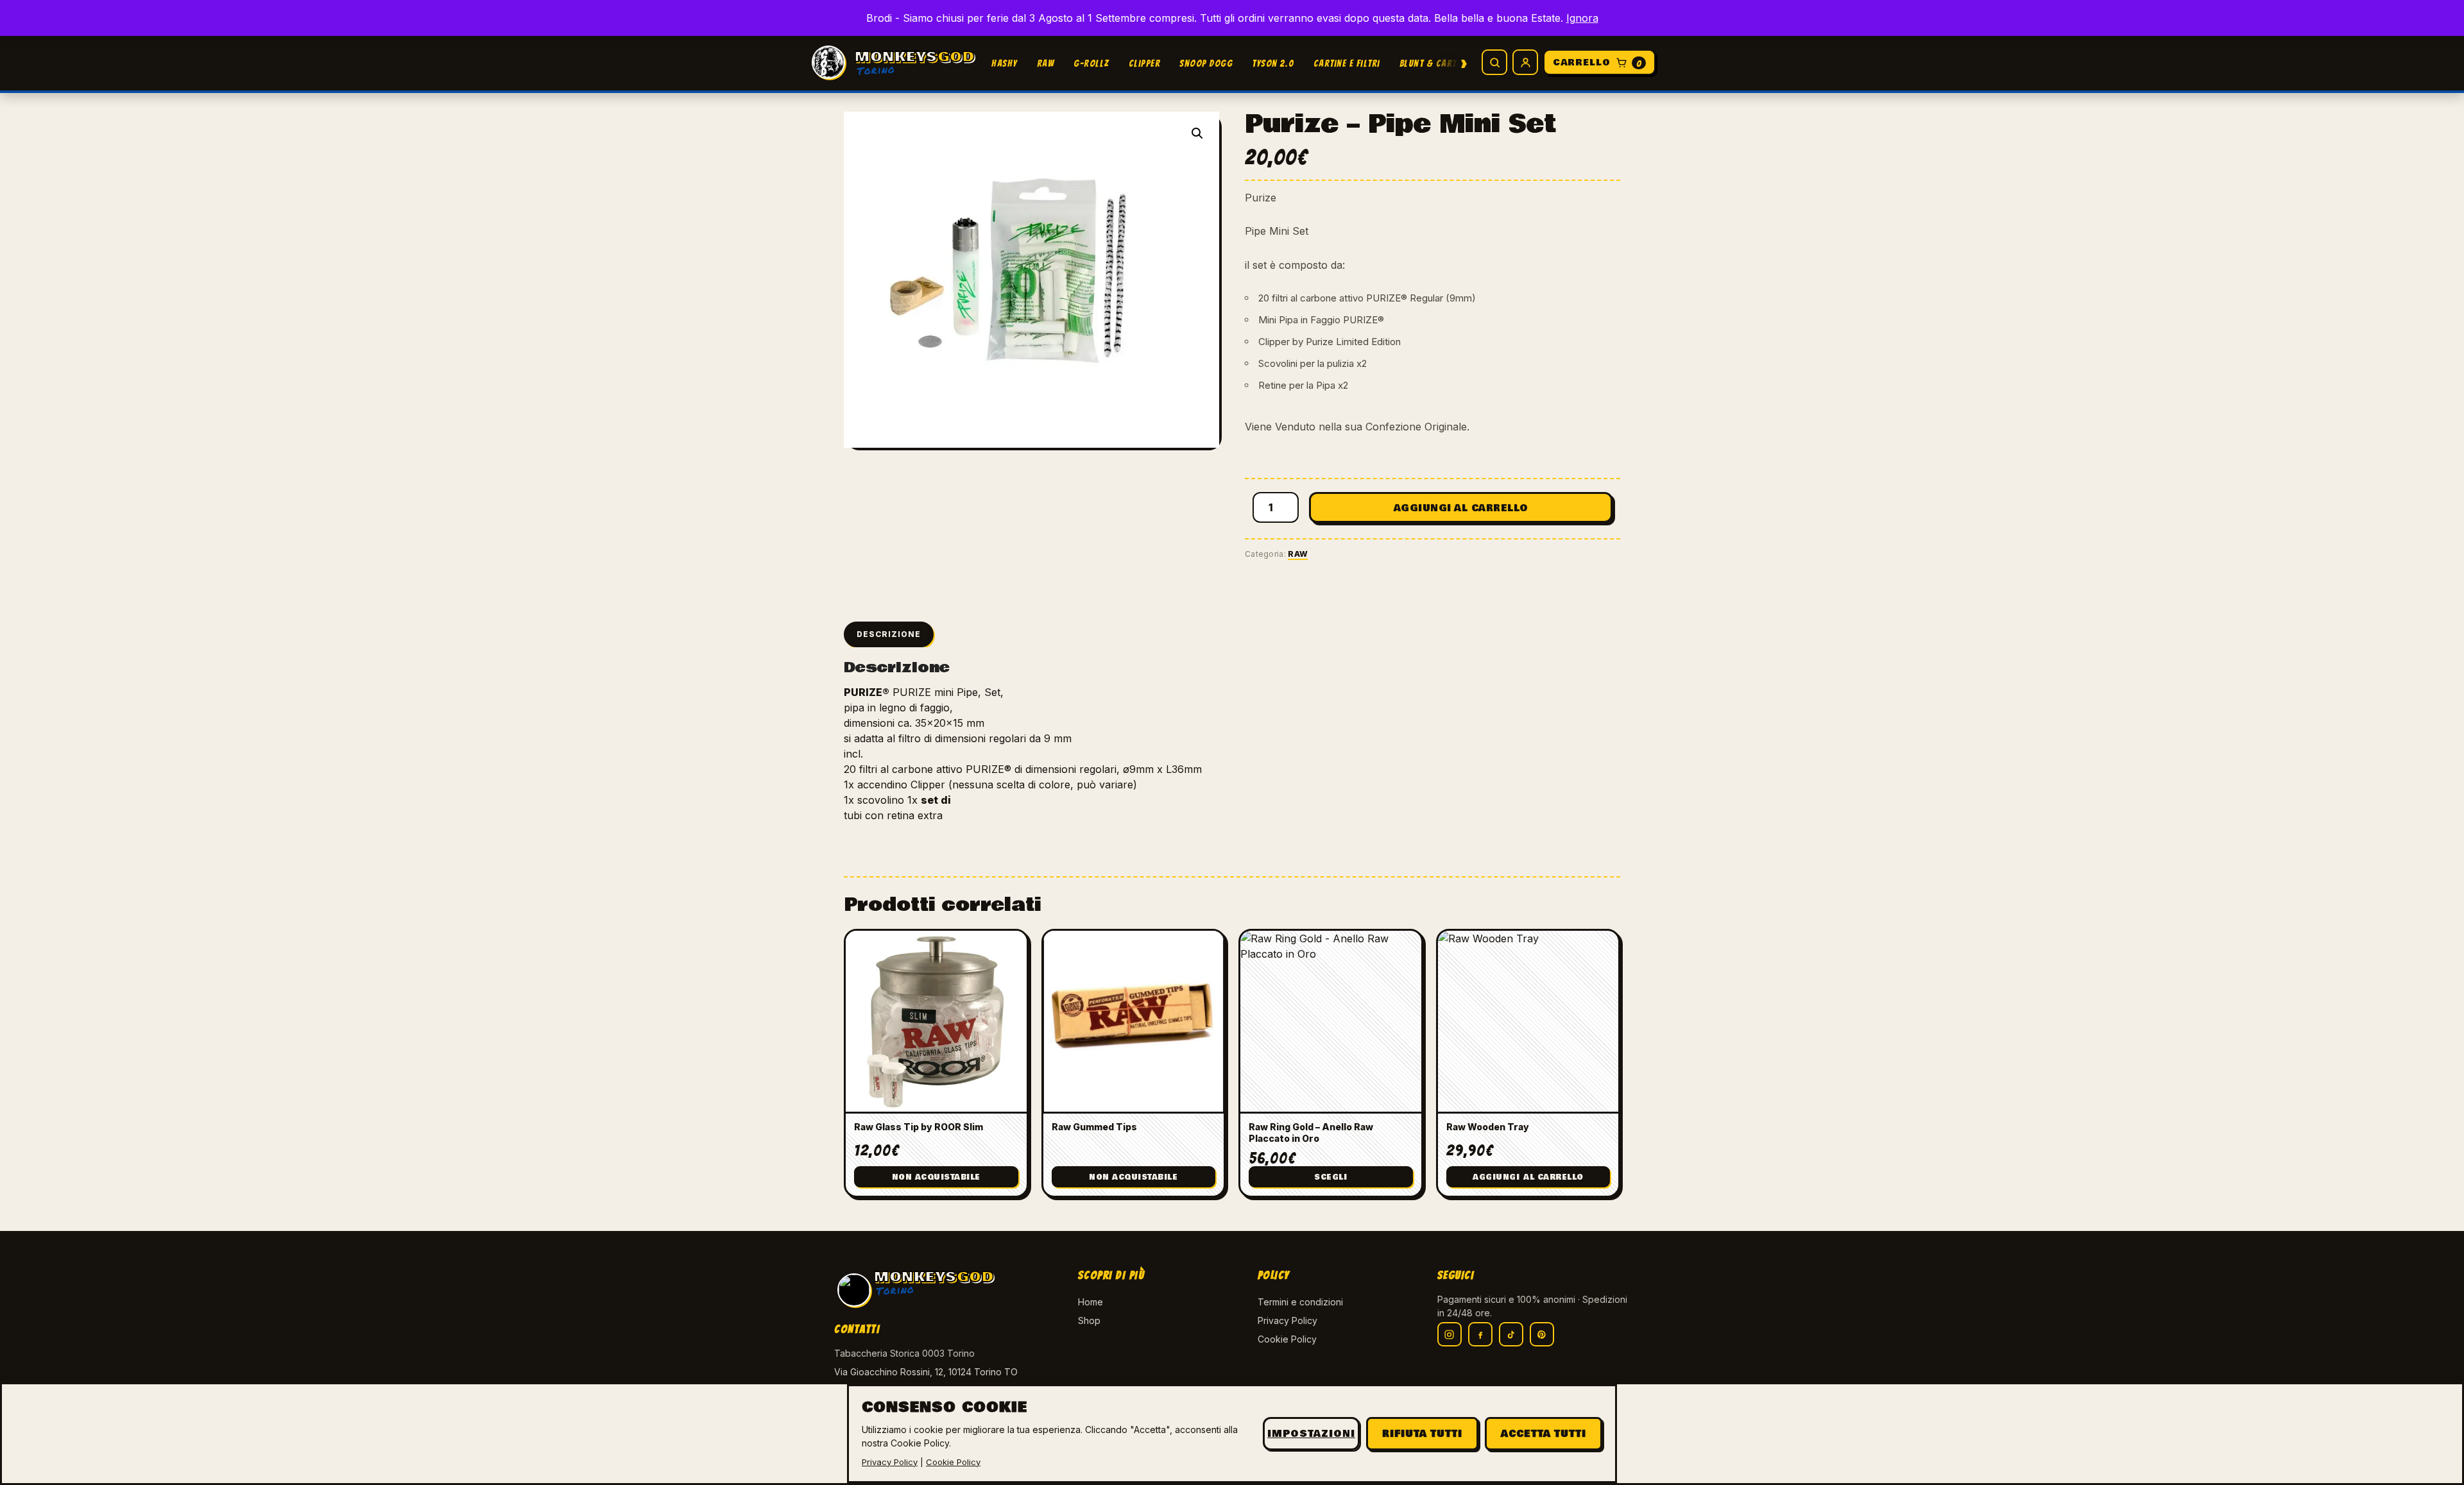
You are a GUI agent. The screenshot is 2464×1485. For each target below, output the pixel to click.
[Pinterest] (1542, 1334)
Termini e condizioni (1300, 1302)
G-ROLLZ (1091, 64)
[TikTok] (1511, 1334)
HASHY (1005, 64)
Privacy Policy (1288, 1320)
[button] (1197, 133)
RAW (1046, 64)
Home (1091, 1302)
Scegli (1330, 1177)
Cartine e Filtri (1347, 64)
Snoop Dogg (1206, 64)
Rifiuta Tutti (1422, 1434)
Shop (1089, 1320)
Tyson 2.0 (1273, 64)
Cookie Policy (1287, 1339)
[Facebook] (1480, 1334)
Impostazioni (1311, 1434)
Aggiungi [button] (1528, 1177)
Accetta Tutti (1544, 1434)
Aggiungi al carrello (1461, 508)
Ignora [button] (1582, 18)
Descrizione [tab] (889, 634)
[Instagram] (1450, 1334)
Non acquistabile (936, 1177)
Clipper (1145, 64)
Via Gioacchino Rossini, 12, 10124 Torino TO (926, 1372)
